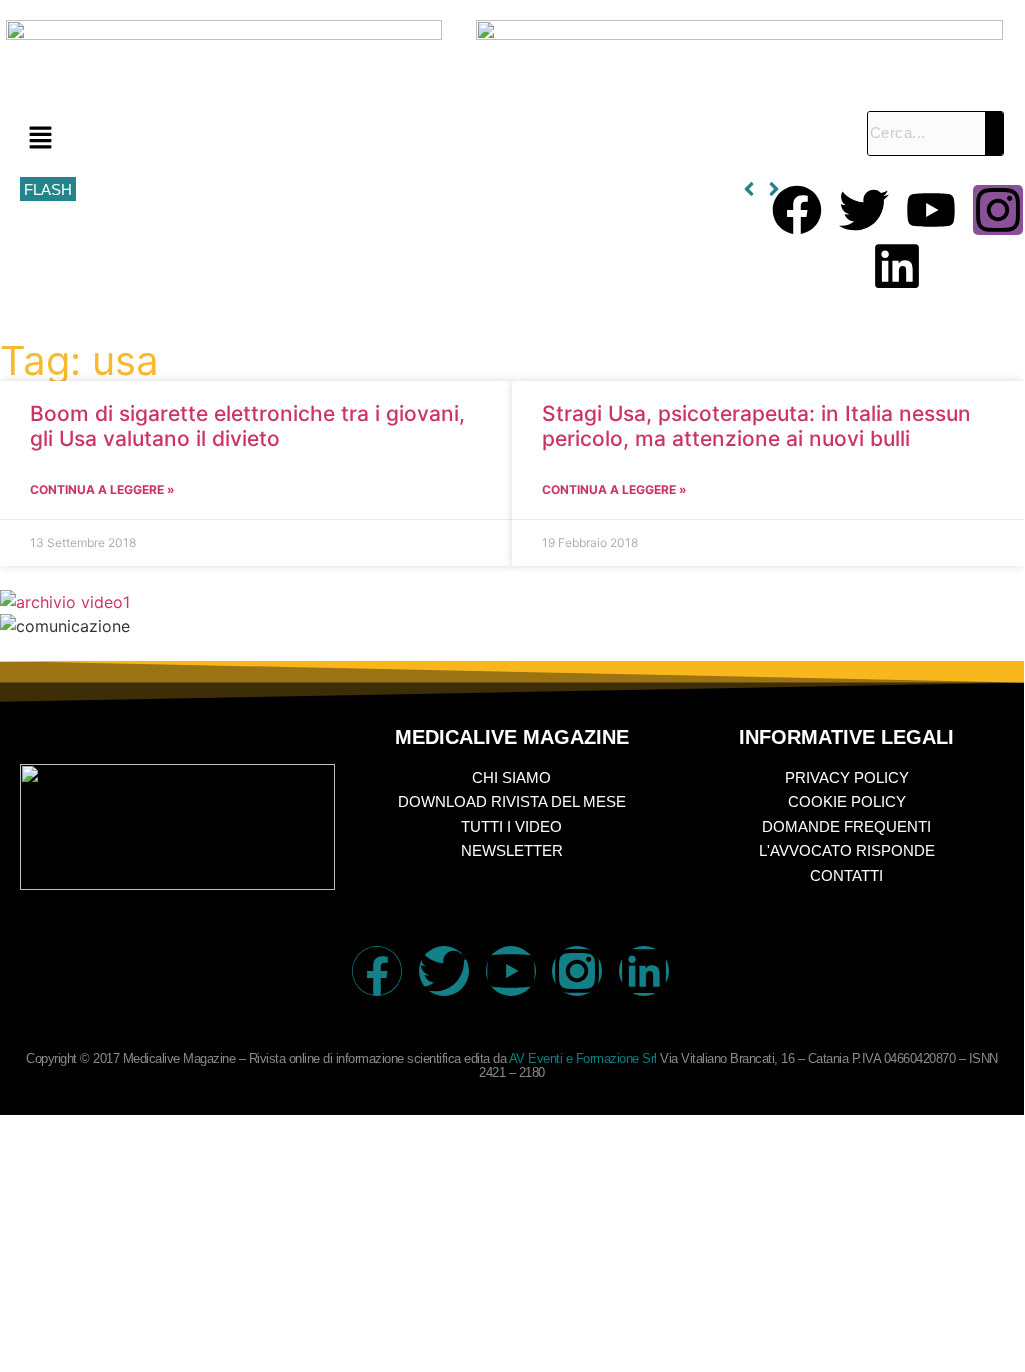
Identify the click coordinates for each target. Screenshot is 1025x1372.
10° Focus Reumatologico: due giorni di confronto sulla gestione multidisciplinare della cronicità (388, 190)
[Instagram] (998, 210)
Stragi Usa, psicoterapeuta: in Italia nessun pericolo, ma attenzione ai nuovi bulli (756, 426)
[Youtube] (931, 210)
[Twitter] (864, 210)
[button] (433, 138)
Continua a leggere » (102, 489)
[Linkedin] (897, 266)
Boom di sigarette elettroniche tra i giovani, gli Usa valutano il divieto (247, 426)
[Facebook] (797, 210)
